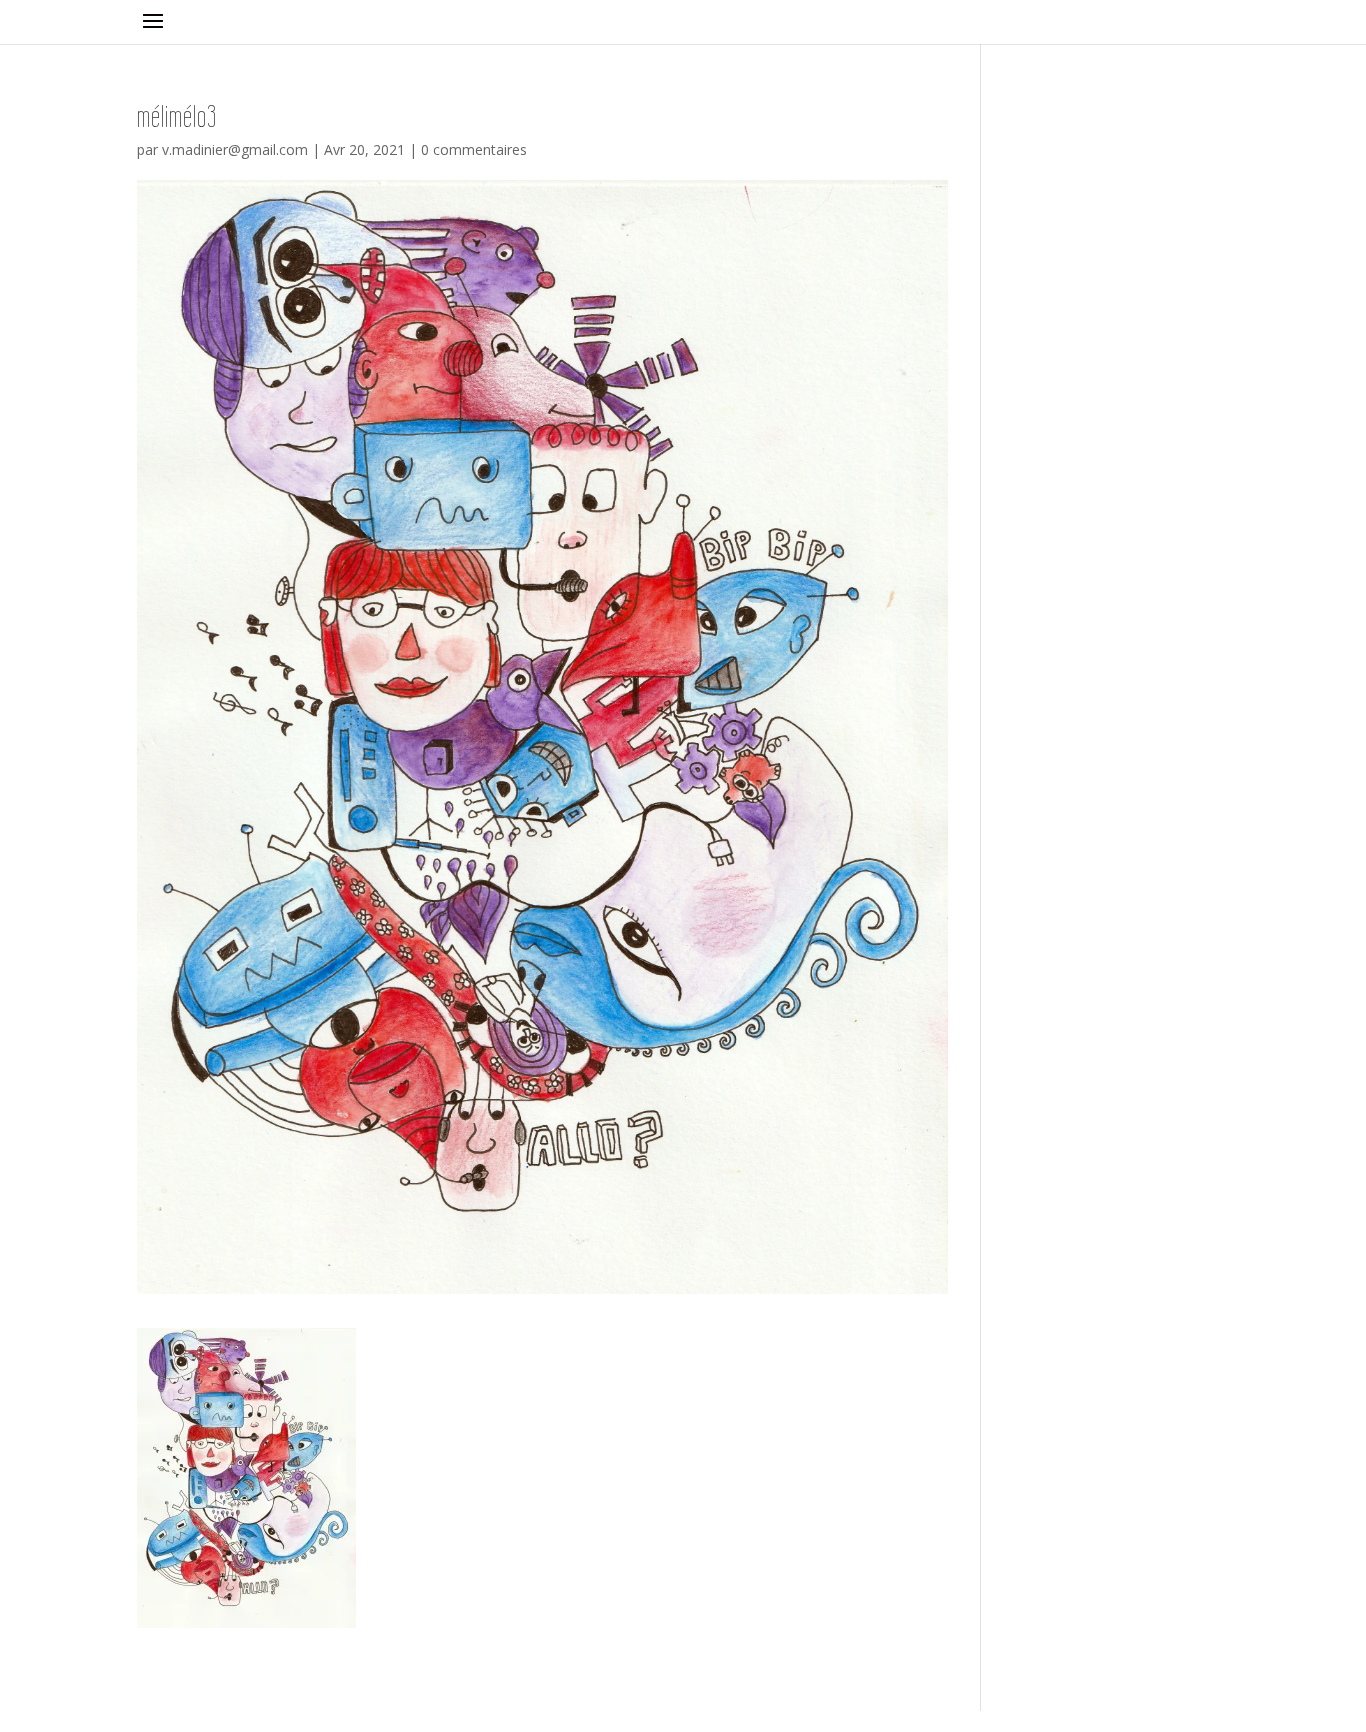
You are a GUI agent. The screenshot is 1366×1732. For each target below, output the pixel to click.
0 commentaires (474, 149)
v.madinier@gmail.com (235, 149)
